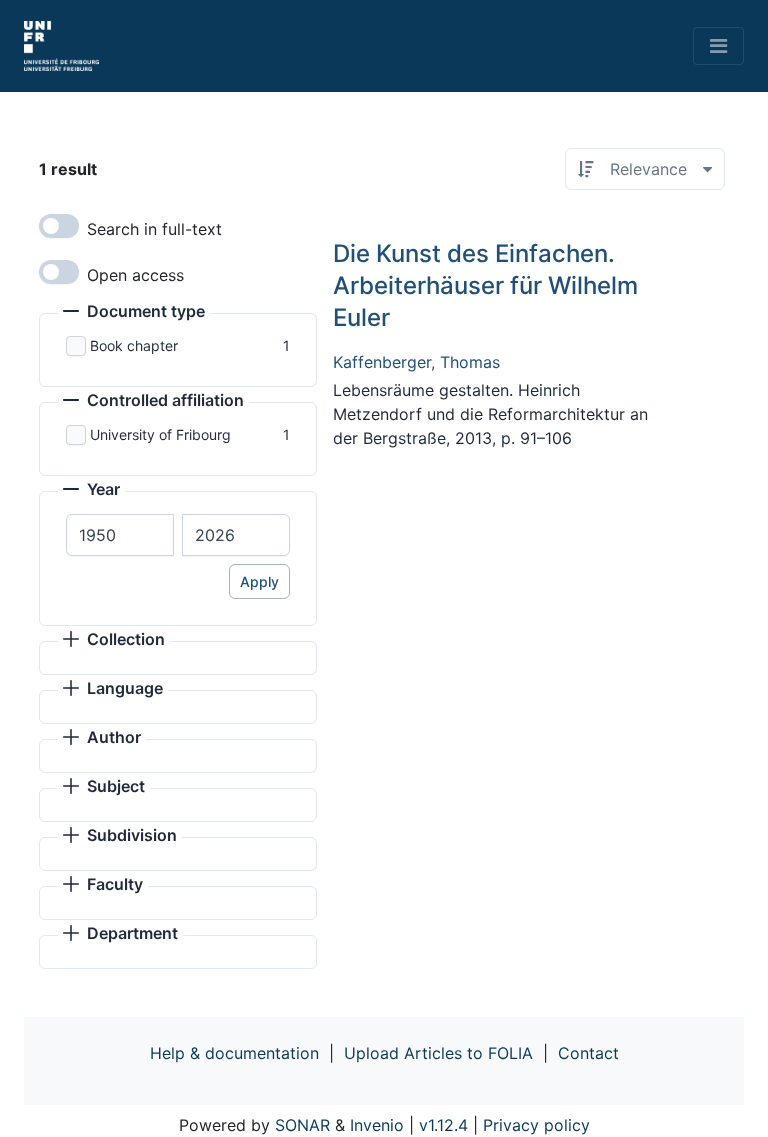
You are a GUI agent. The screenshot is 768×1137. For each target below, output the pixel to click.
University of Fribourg (160, 434)
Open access (135, 275)
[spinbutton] (120, 535)
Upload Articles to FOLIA (438, 1053)
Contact (588, 1053)
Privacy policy (536, 1125)
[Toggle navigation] (718, 46)
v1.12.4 (443, 1125)
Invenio (377, 1125)
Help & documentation (234, 1053)
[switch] (59, 226)
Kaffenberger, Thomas (416, 362)
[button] (134, 313)
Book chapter (134, 345)
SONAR (302, 1125)
